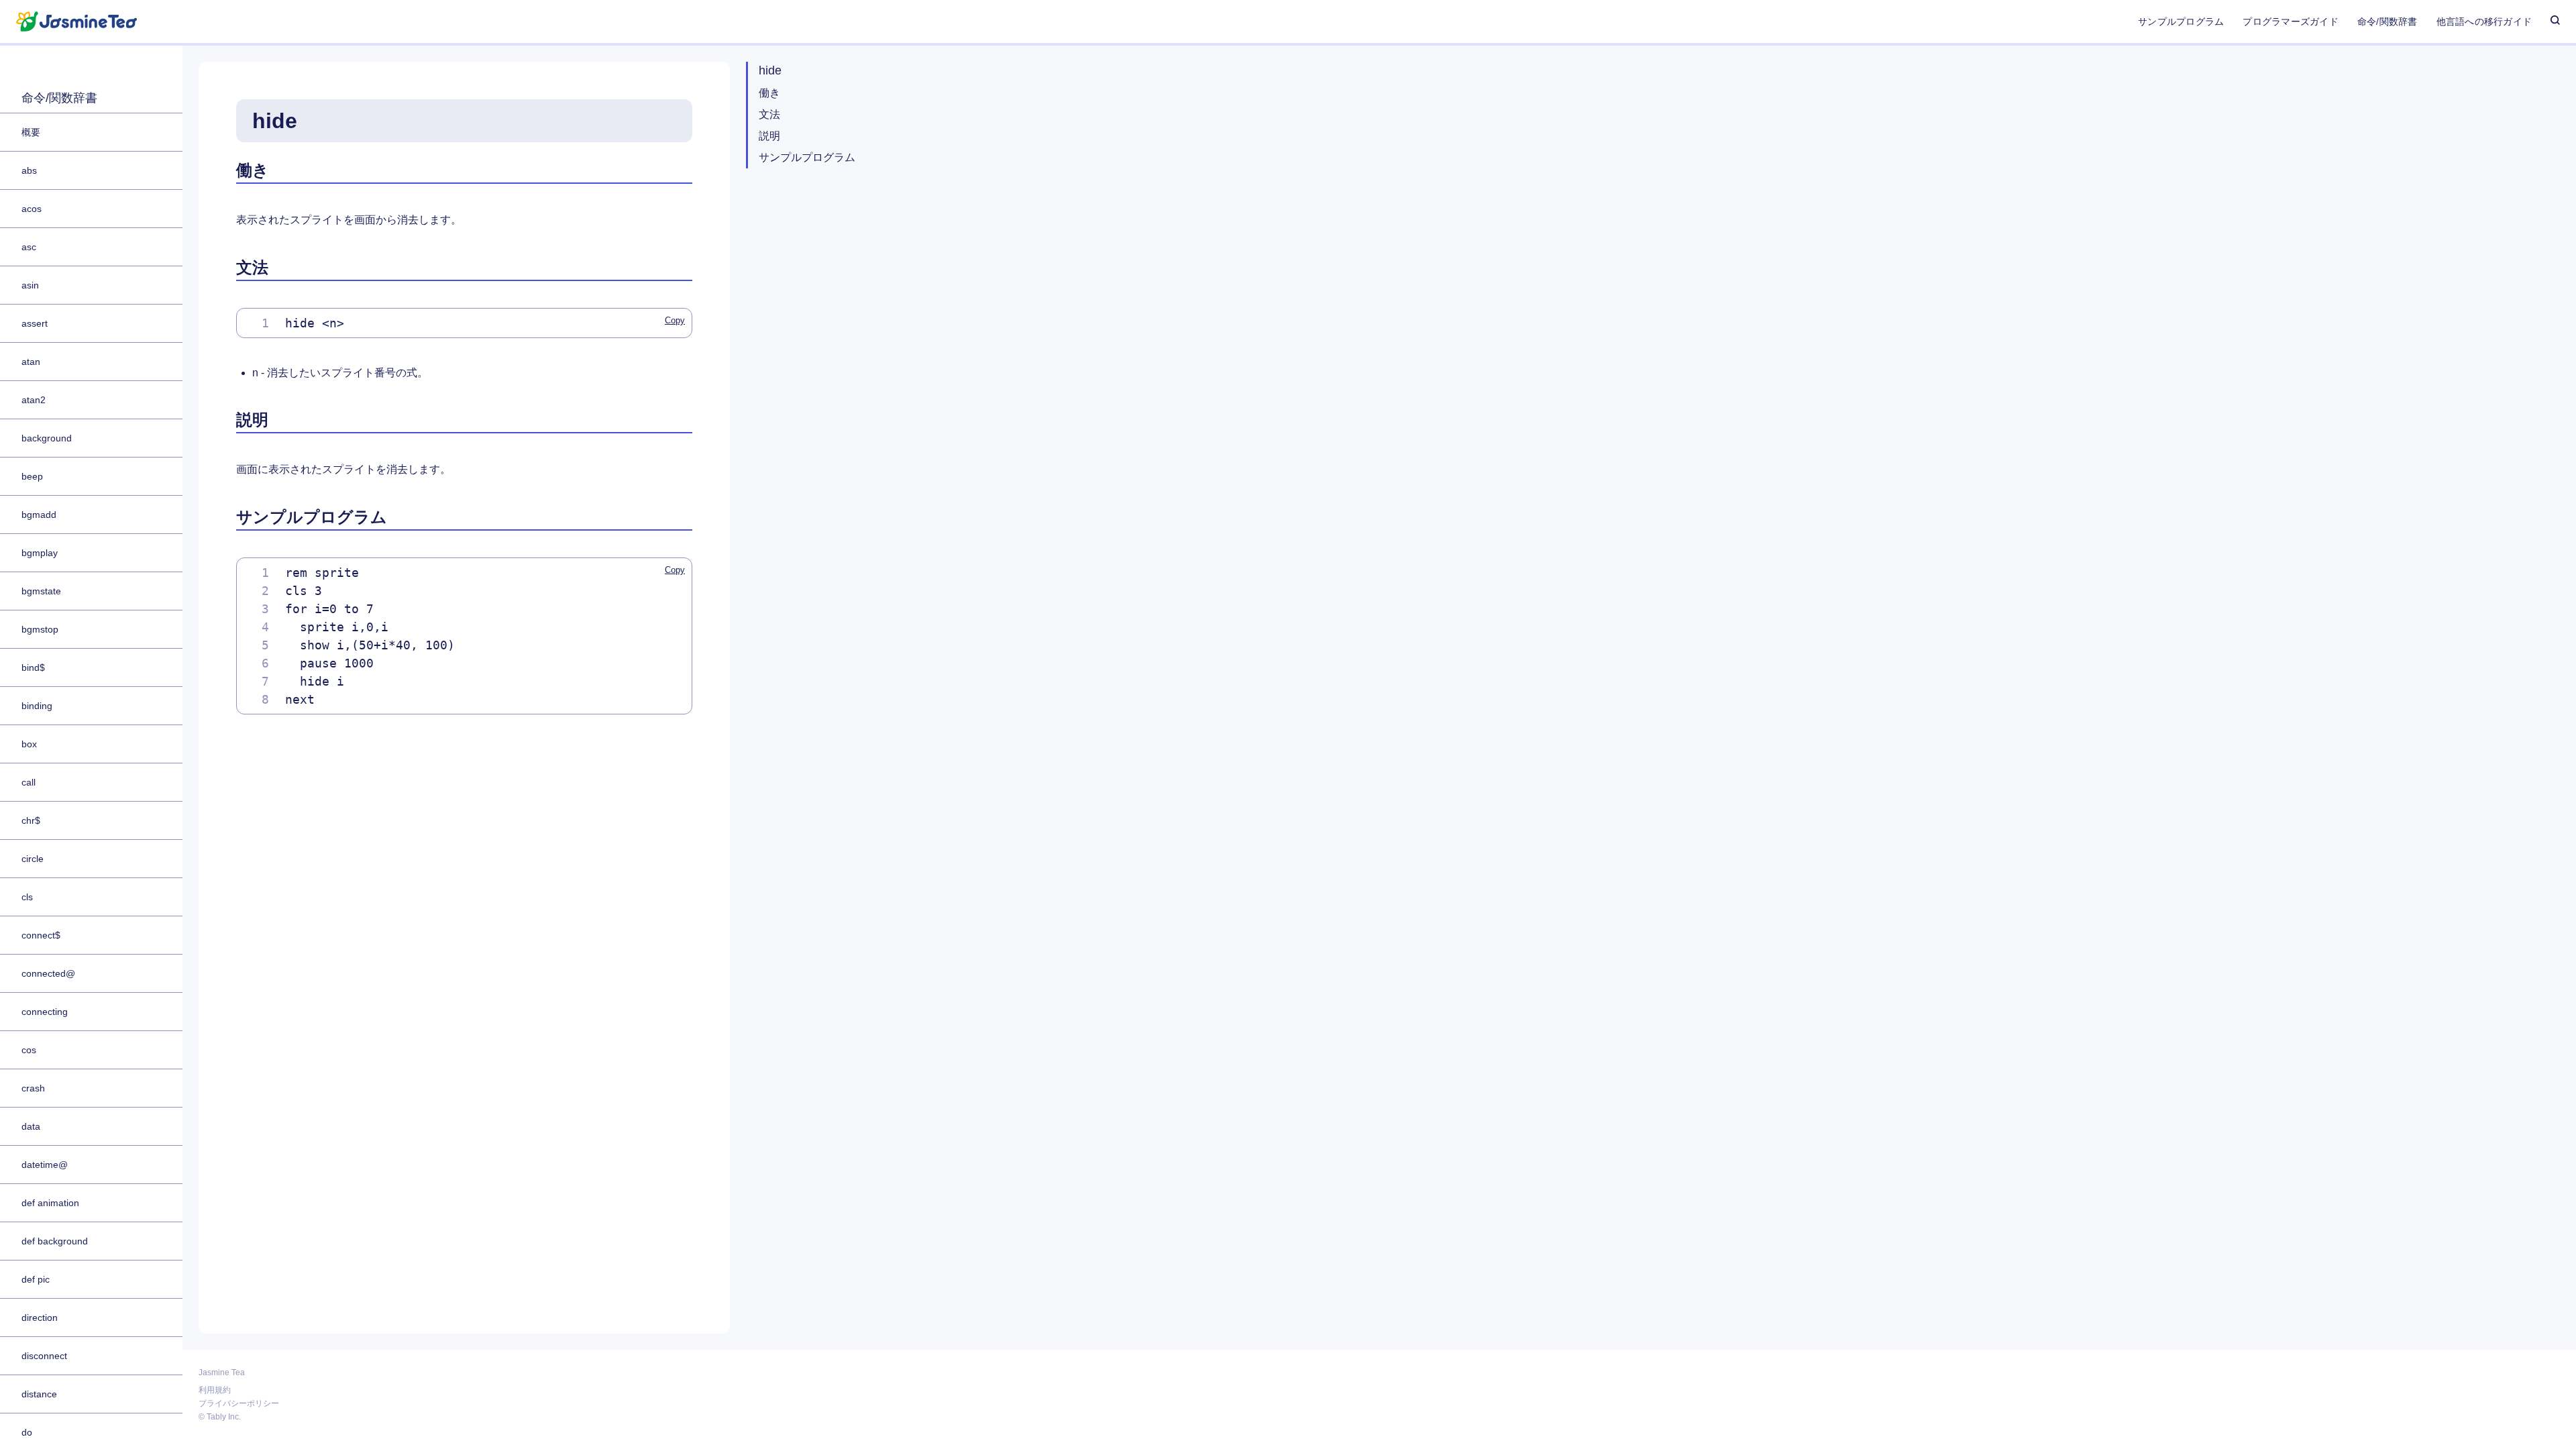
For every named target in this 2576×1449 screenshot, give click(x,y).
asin (30, 285)
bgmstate (41, 591)
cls (27, 897)
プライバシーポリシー (239, 1402)
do (27, 1432)
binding (37, 706)
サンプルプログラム (2181, 21)
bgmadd (39, 515)
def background (55, 1241)
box (29, 744)
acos (32, 209)
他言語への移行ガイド (2484, 21)
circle (33, 859)
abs (29, 170)
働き (769, 93)
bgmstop (40, 629)
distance (39, 1394)
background (47, 438)
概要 (31, 132)
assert (35, 323)
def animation (50, 1203)
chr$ (31, 820)
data (31, 1126)
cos (29, 1050)
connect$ (41, 935)
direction (40, 1318)
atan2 (34, 400)
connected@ (48, 973)
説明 (769, 136)
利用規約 (215, 1389)
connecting (45, 1012)
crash (33, 1088)
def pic (36, 1279)
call (29, 782)
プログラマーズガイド (2290, 21)
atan (31, 362)
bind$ (33, 667)
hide (770, 70)
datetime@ (45, 1165)
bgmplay (40, 553)
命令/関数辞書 (2387, 21)
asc (29, 247)
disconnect (44, 1356)
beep (32, 476)
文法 (769, 114)
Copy (675, 320)
